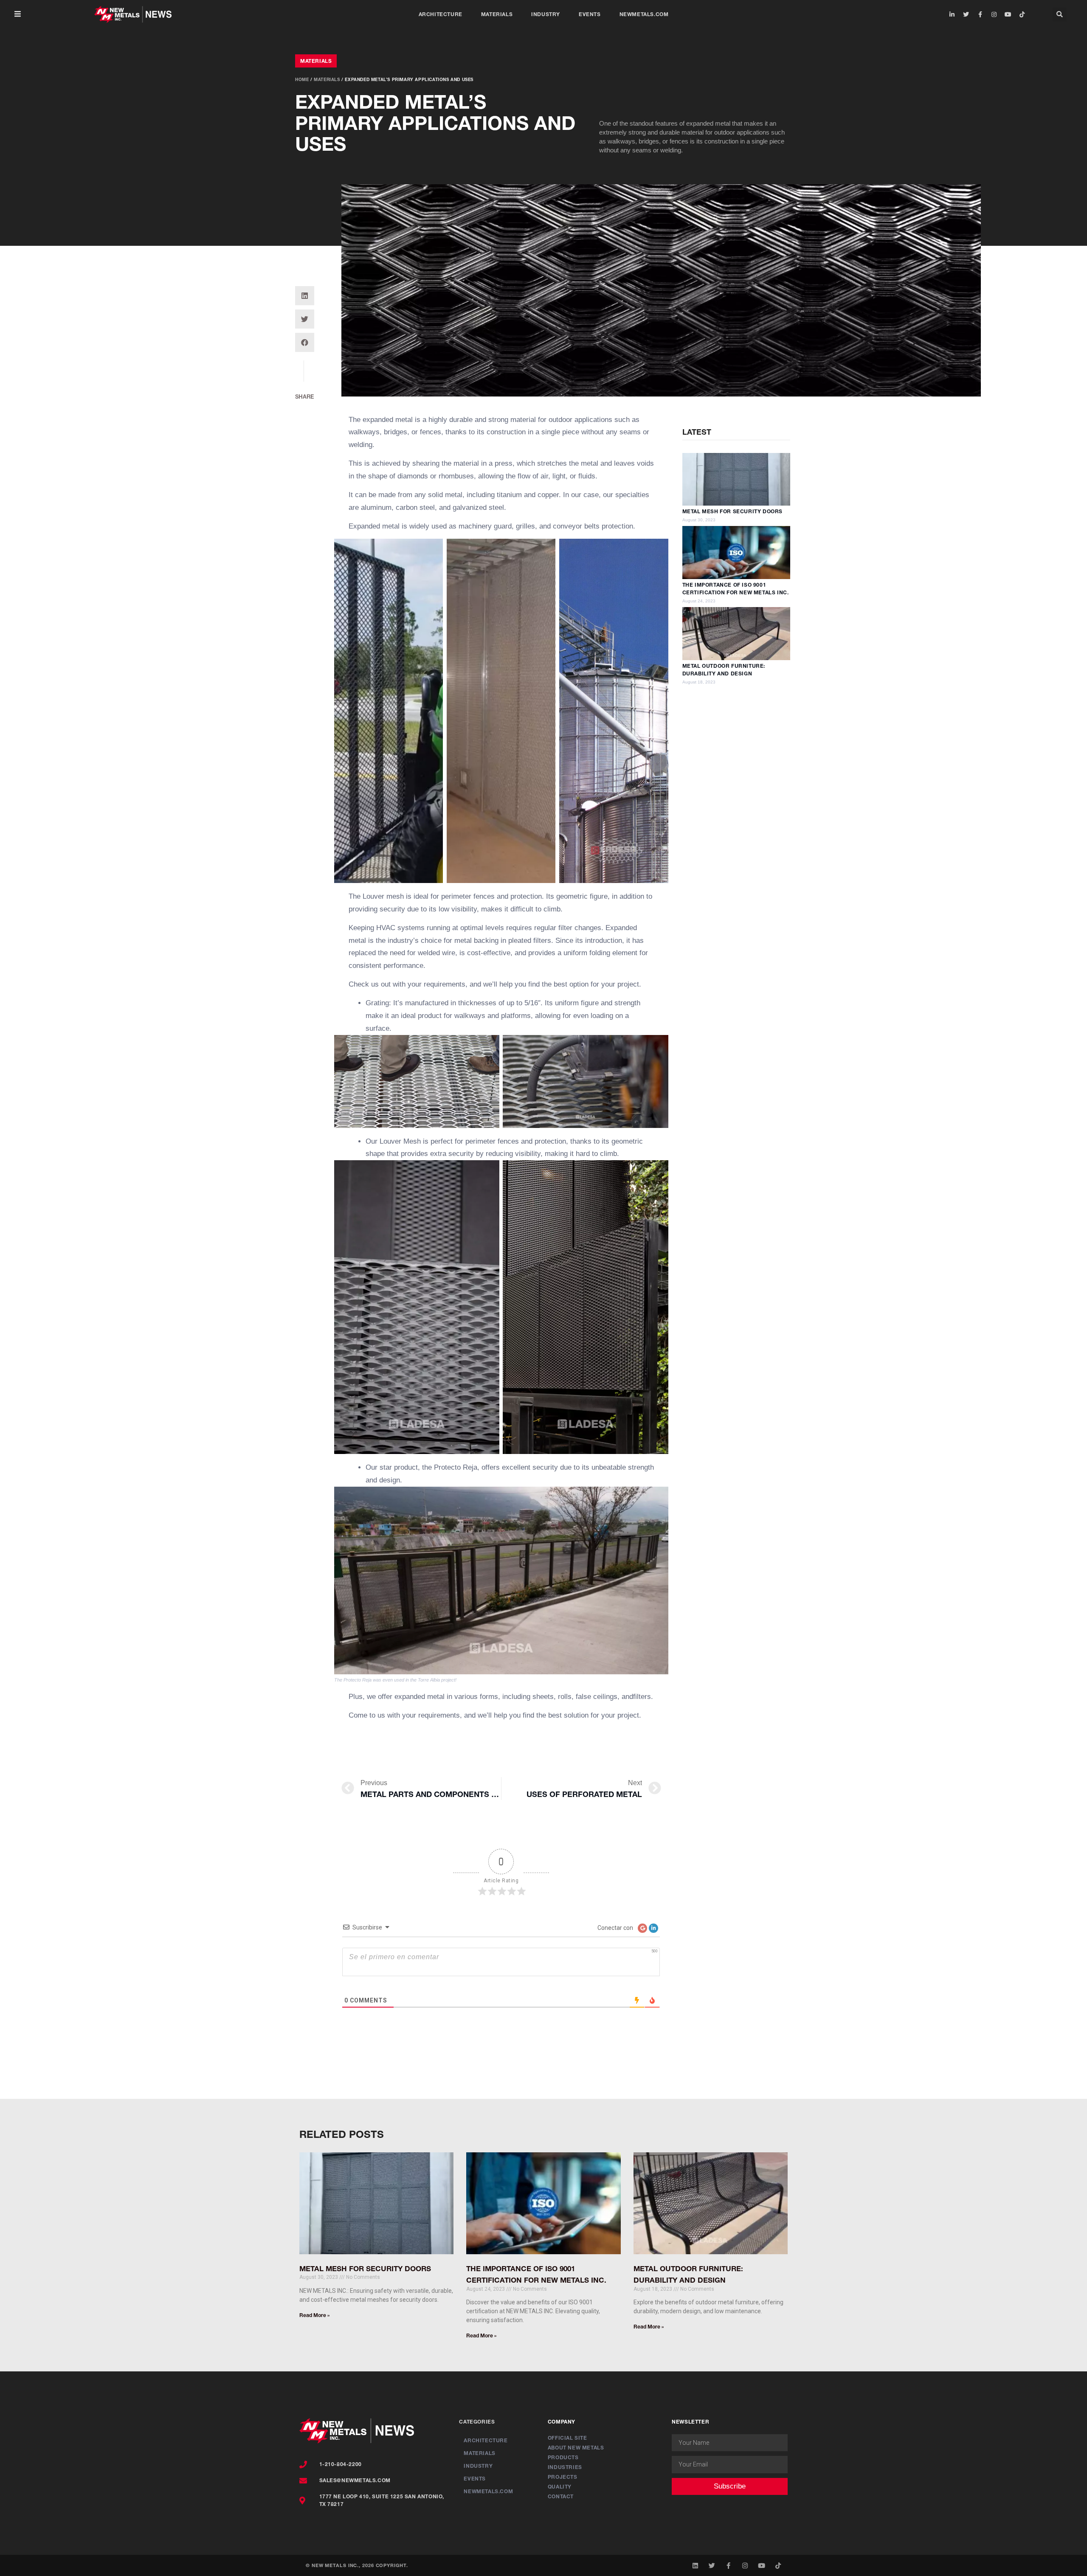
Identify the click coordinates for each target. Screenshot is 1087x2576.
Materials (497, 14)
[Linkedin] (695, 2566)
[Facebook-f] (980, 14)
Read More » (314, 2315)
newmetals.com (644, 14)
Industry (546, 14)
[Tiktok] (1022, 14)
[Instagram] (994, 14)
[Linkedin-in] (952, 14)
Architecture (441, 14)
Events (590, 14)
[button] (18, 14)
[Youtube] (1008, 14)
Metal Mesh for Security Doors (732, 511)
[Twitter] (966, 14)
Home (302, 79)
